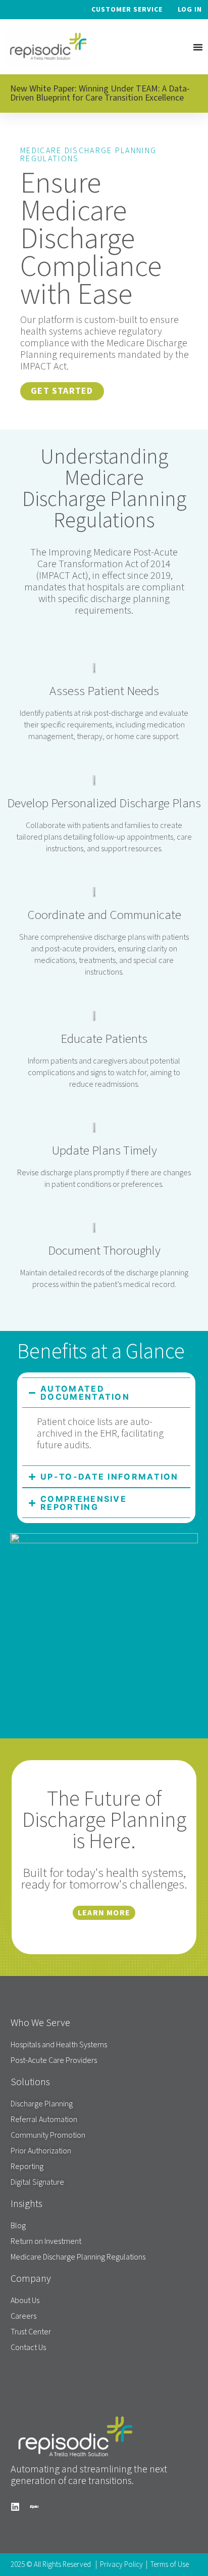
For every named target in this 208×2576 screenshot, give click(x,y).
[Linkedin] (15, 2507)
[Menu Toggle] (198, 47)
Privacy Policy (121, 2565)
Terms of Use (170, 2565)
